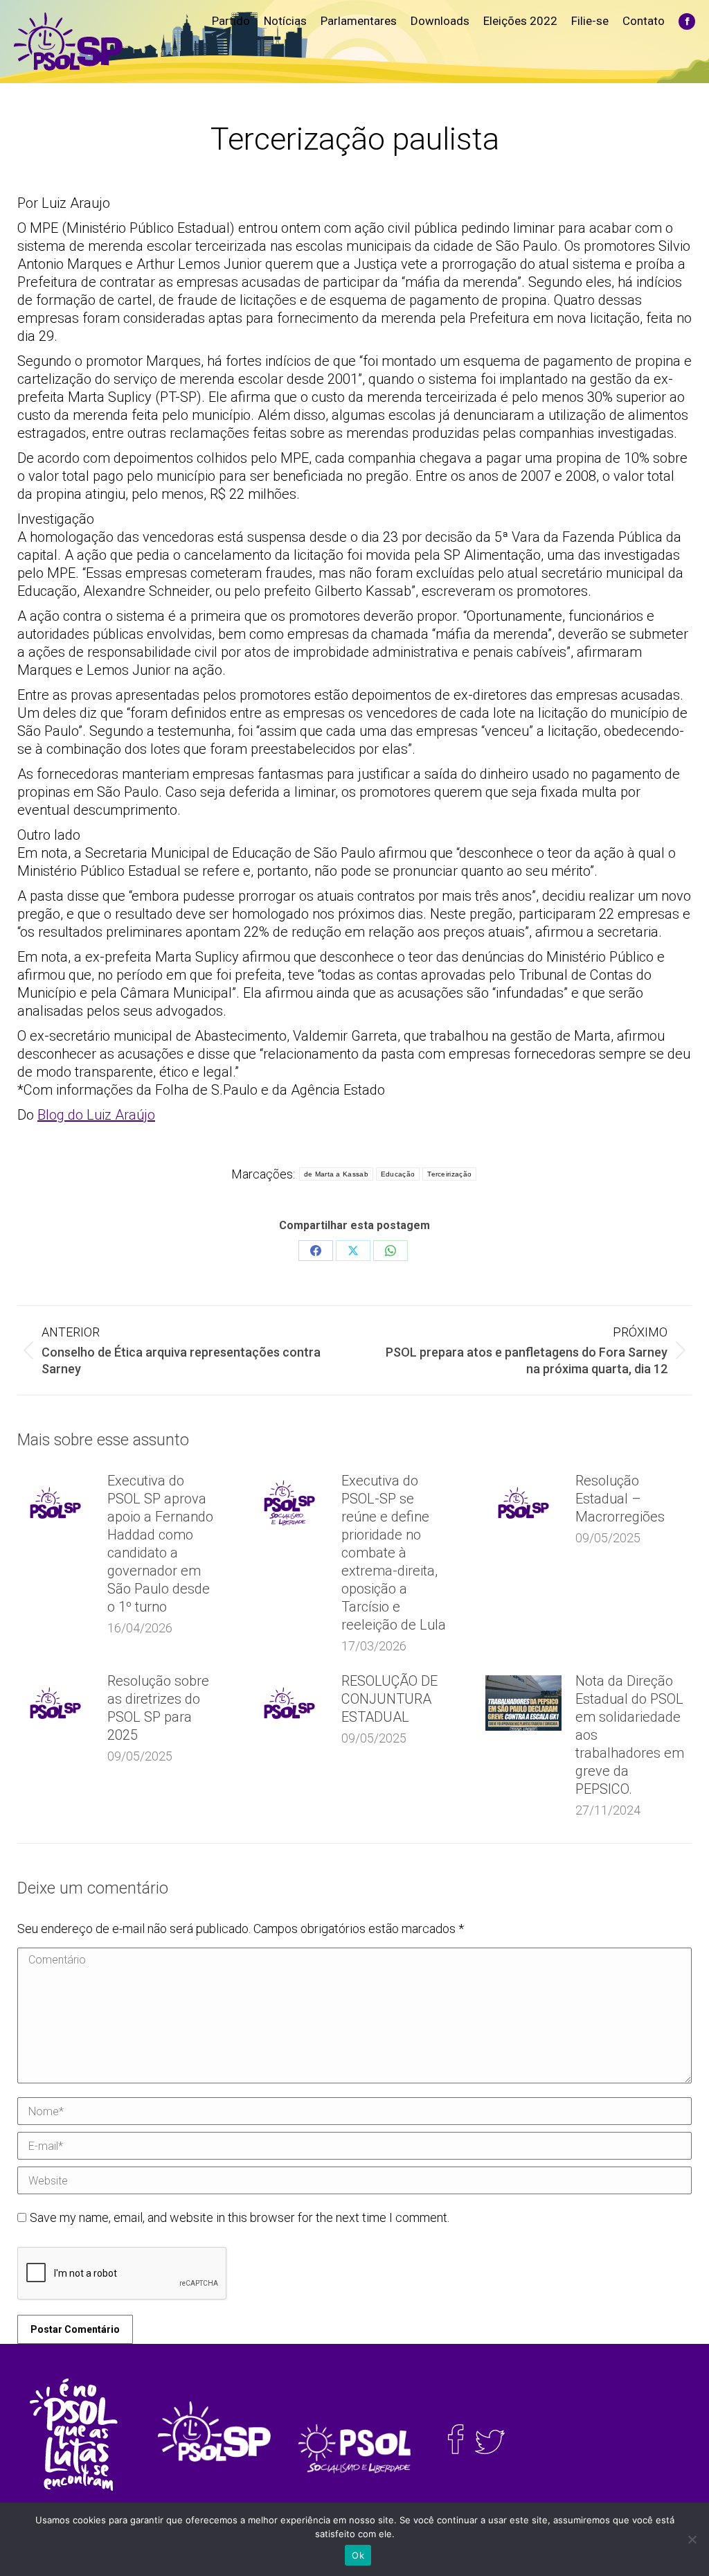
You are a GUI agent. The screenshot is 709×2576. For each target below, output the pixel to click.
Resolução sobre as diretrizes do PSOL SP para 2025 (158, 1708)
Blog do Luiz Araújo (96, 1115)
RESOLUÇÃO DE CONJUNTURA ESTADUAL (389, 1699)
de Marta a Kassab (336, 1174)
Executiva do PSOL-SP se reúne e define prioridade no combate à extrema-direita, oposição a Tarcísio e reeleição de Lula (394, 1553)
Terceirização (449, 1174)
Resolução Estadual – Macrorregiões (620, 1499)
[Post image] (55, 1503)
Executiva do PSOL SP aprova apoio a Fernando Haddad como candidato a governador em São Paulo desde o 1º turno (160, 1544)
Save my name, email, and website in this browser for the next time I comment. (240, 2217)
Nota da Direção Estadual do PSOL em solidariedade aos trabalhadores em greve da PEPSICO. (630, 1735)
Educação (398, 1174)
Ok (358, 2555)
